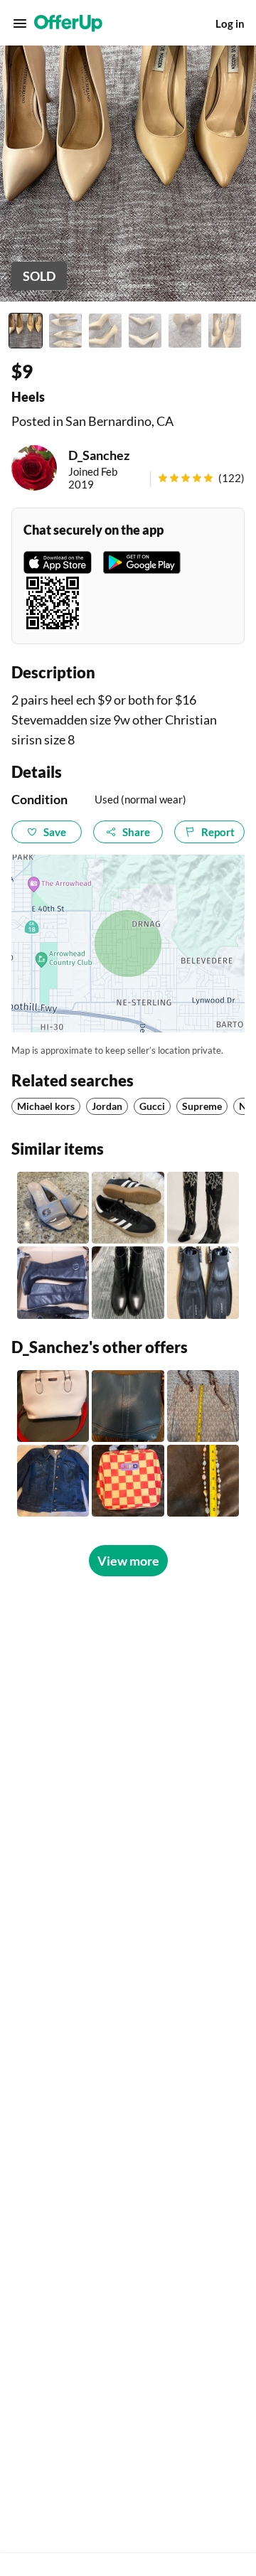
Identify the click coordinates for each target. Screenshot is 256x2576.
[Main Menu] (20, 23)
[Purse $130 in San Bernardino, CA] (128, 1406)
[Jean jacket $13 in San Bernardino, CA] (53, 1481)
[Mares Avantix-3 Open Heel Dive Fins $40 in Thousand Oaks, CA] (203, 1282)
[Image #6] (225, 331)
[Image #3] (105, 331)
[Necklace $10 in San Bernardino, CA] (203, 1481)
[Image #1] (26, 331)
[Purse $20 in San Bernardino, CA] (203, 1406)
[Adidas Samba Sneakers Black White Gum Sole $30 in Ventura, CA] (128, 1208)
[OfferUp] (68, 23)
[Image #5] (185, 331)
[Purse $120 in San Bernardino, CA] (53, 1406)
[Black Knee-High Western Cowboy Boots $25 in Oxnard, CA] (203, 1208)
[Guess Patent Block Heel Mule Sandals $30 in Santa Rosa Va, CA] (53, 1208)
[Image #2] (65, 331)
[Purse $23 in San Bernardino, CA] (128, 1481)
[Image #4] (145, 331)
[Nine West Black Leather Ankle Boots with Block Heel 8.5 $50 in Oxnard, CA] (128, 1282)
